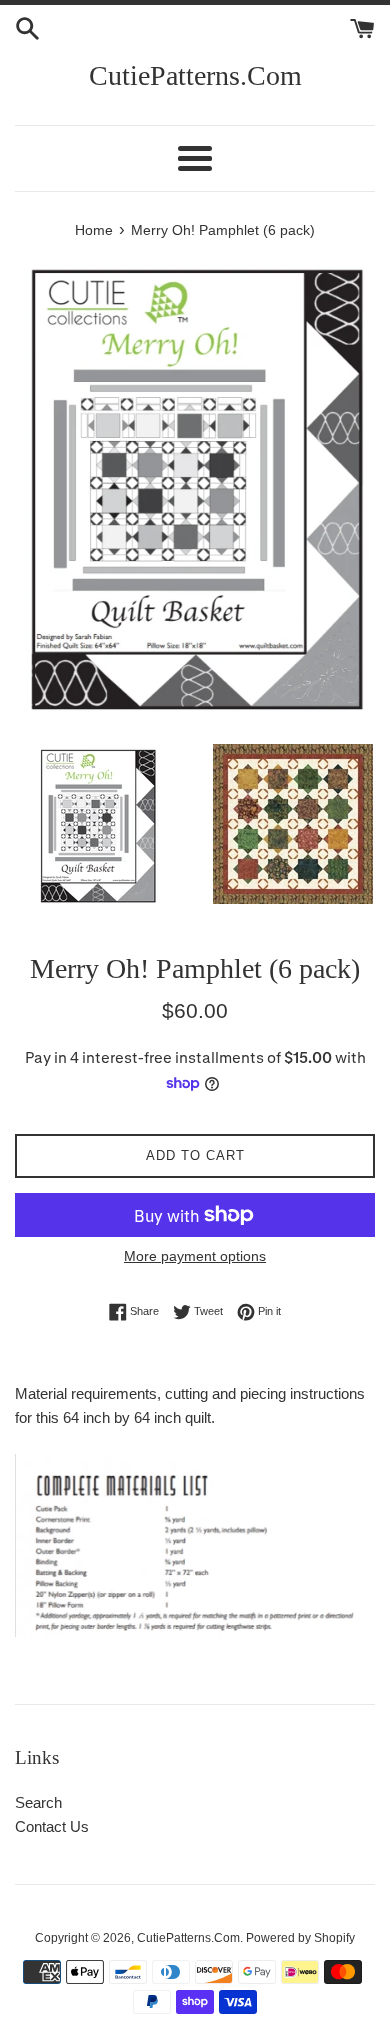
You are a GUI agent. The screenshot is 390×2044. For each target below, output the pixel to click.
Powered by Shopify (300, 1938)
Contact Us (52, 1826)
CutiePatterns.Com (195, 75)
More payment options (195, 1256)
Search (38, 1802)
